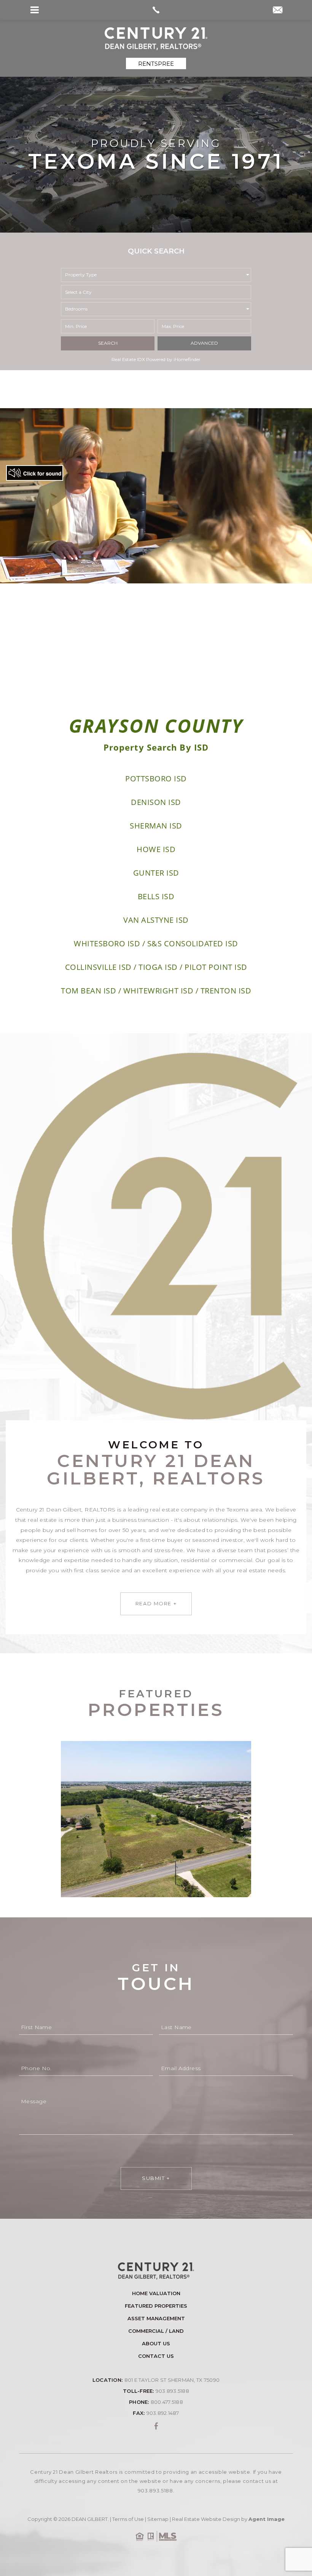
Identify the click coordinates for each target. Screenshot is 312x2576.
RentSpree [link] (156, 64)
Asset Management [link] (156, 2319)
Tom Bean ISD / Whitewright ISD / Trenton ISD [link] (156, 991)
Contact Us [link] (156, 2356)
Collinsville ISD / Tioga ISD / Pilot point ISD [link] (156, 967)
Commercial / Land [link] (156, 2331)
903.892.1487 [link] (163, 2413)
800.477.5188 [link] (167, 2402)
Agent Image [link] (267, 2519)
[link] (156, 10)
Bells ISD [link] (156, 896)
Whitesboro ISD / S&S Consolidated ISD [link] (156, 943)
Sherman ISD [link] (156, 826)
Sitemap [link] (158, 2519)
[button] (156, 292)
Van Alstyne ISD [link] (156, 920)
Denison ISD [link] (156, 802)
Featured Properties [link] (156, 2306)
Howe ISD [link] (156, 849)
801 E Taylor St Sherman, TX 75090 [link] (172, 2380)
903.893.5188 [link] (172, 2391)
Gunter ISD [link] (156, 873)
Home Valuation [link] (156, 2293)
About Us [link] (156, 2344)
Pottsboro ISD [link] (156, 779)
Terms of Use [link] (128, 2519)
